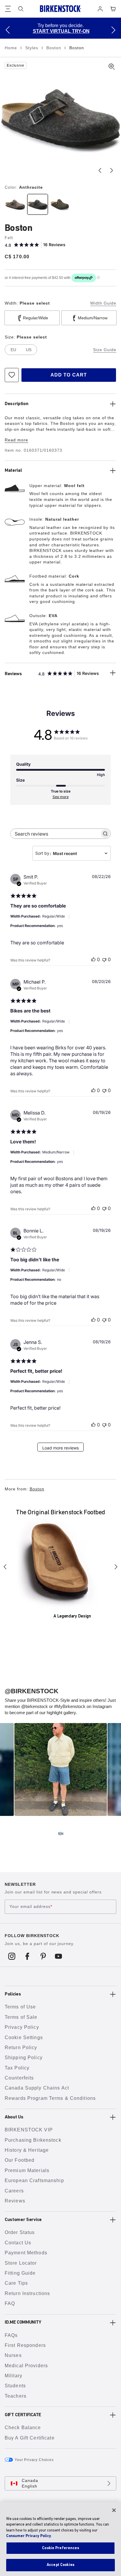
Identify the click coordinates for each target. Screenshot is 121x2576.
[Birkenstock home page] (60, 9)
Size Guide (105, 350)
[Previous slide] (100, 170)
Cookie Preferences (60, 2548)
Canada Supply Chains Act (37, 2088)
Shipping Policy (24, 2058)
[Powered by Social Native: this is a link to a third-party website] (60, 1834)
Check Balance (23, 2428)
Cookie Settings (24, 2037)
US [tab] (29, 350)
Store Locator (21, 2263)
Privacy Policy (22, 2027)
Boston (54, 48)
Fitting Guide (20, 2273)
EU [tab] (13, 350)
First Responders (25, 2345)
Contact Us (18, 2243)
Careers (14, 2191)
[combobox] (72, 853)
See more (61, 797)
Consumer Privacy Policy (29, 2536)
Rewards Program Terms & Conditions (50, 2098)
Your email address (31, 1907)
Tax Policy (17, 2068)
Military (14, 2376)
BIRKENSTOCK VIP (29, 2130)
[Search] (21, 9)
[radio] (15, 204)
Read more (16, 440)
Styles (32, 48)
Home (12, 48)
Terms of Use (20, 2007)
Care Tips (16, 2283)
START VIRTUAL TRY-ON (61, 31)
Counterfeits (19, 2078)
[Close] (114, 2510)
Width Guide (103, 303)
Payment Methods (26, 2253)
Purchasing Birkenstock (33, 2140)
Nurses (13, 2355)
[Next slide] (112, 170)
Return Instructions (27, 2293)
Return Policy (21, 2048)
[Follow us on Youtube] (59, 1956)
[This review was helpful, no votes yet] (93, 959)
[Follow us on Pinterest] (43, 1956)
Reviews (15, 2201)
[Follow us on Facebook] (27, 1956)
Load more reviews (60, 1448)
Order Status (20, 2232)
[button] (8, 30)
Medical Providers (26, 2366)
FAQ (10, 2303)
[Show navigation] (8, 9)
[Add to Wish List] (12, 375)
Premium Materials (27, 2170)
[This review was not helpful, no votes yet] (104, 959)
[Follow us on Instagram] (12, 1956)
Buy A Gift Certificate (30, 2438)
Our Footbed (20, 2160)
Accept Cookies (60, 2565)
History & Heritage (27, 2150)
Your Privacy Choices (34, 2460)
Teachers (16, 2396)
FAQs (11, 2335)
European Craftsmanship (34, 2180)
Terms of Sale (21, 2017)
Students (15, 2386)
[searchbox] (55, 834)
